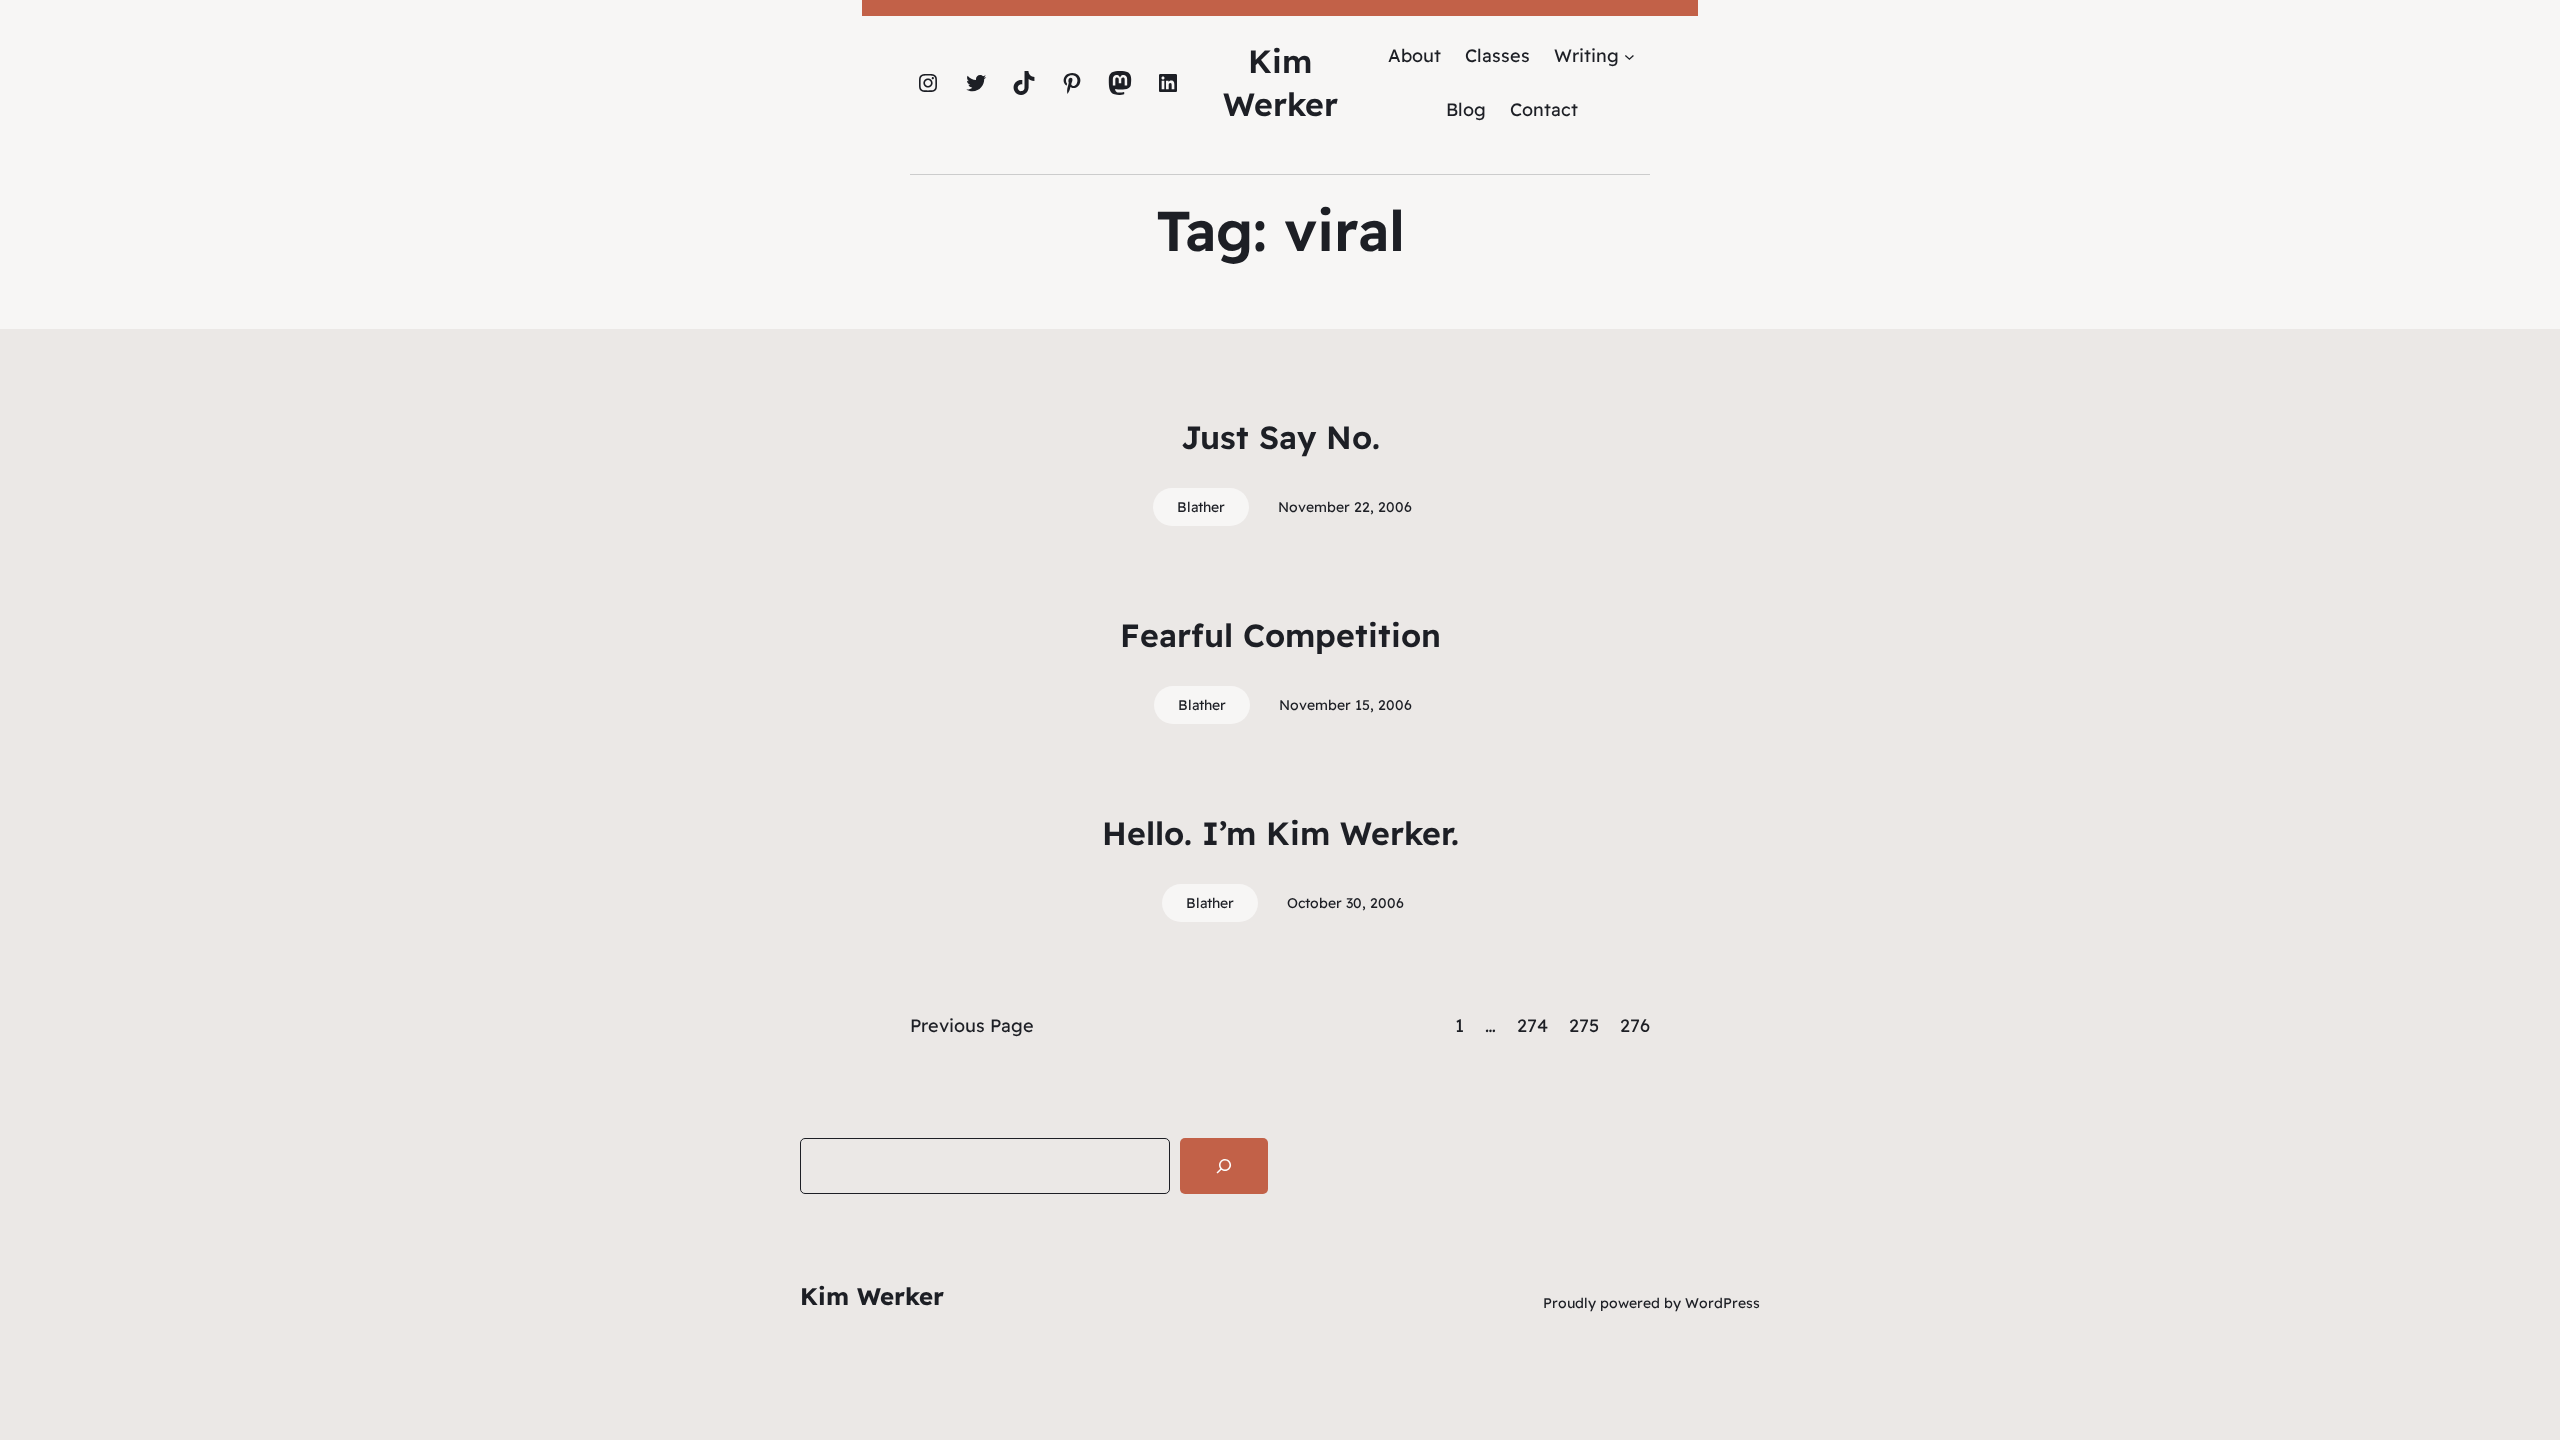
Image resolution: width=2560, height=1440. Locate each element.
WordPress (1722, 1303)
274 (1532, 1025)
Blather (1201, 507)
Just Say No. (1280, 437)
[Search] (1224, 1166)
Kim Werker (872, 1296)
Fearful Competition (1280, 635)
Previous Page (972, 1025)
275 (1584, 1025)
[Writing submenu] (1629, 55)
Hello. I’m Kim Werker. (1280, 833)
